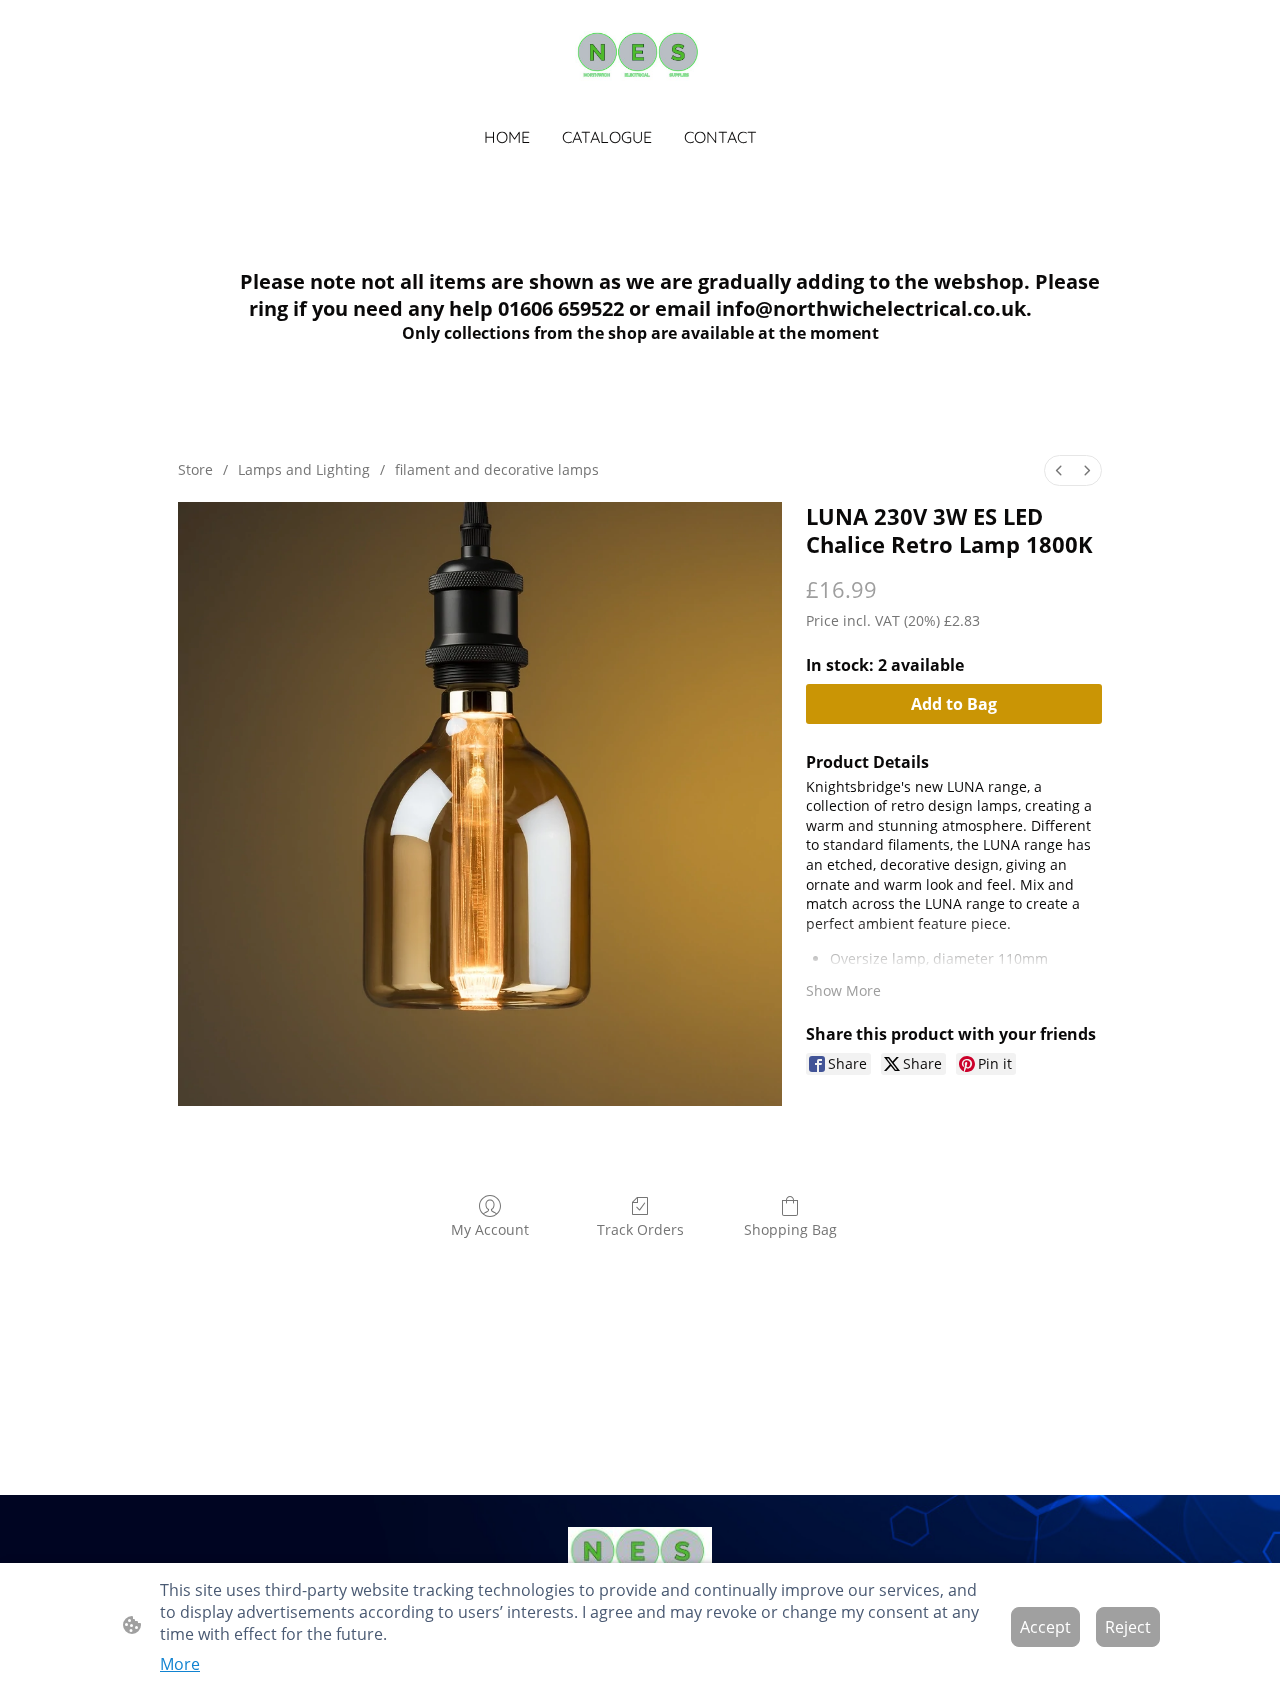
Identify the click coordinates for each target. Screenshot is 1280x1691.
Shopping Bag (790, 1229)
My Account (490, 1229)
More (180, 1664)
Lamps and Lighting (304, 469)
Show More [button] (843, 990)
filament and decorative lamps (497, 469)
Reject (1128, 1627)
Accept (1045, 1627)
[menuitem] (1059, 470)
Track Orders (640, 1229)
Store (195, 469)
